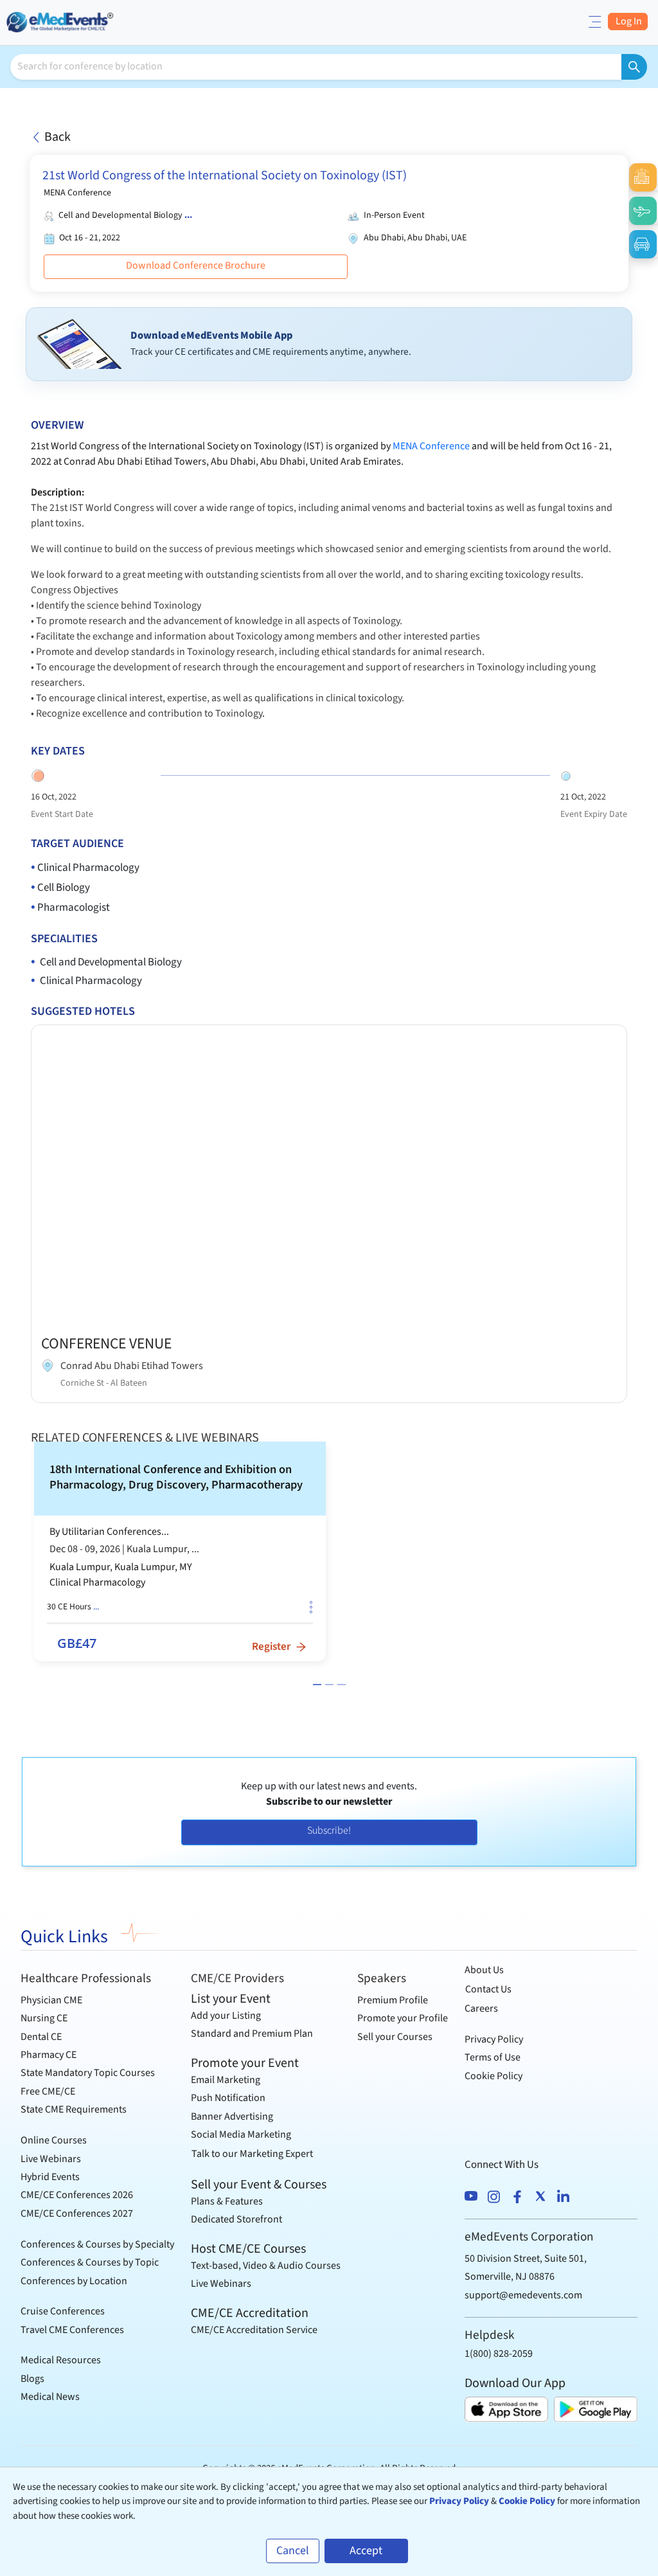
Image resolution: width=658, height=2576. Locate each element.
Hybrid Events (50, 2177)
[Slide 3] (342, 1685)
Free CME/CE (48, 2091)
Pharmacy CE (49, 2055)
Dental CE (41, 2037)
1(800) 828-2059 (499, 2354)
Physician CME (51, 2000)
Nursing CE (44, 2018)
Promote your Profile (403, 2018)
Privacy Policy (494, 2039)
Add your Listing (226, 2016)
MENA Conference (431, 446)
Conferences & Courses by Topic (90, 2262)
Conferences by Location (74, 2281)
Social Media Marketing (241, 2134)
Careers (481, 2008)
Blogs (32, 2379)
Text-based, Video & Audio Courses (266, 2266)
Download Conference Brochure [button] (196, 265)
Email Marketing (226, 2080)
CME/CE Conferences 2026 (77, 2195)
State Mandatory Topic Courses (88, 2073)
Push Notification (228, 2098)
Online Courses (54, 2140)
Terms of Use (493, 2057)
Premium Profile (393, 2000)
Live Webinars (51, 2159)
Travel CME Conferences (72, 2330)
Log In (628, 21)
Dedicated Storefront (236, 2219)
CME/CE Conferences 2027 (77, 2214)
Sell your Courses (395, 2037)
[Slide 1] (317, 1685)
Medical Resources (61, 2360)
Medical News (50, 2397)
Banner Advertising (232, 2116)
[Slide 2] (329, 1685)
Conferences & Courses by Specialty (97, 2244)
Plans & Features (227, 2201)
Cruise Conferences (63, 2311)
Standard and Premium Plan (252, 2034)
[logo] (61, 21)
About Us (484, 1970)
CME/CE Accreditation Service (254, 2330)
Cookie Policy (493, 2076)
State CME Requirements (74, 2109)
